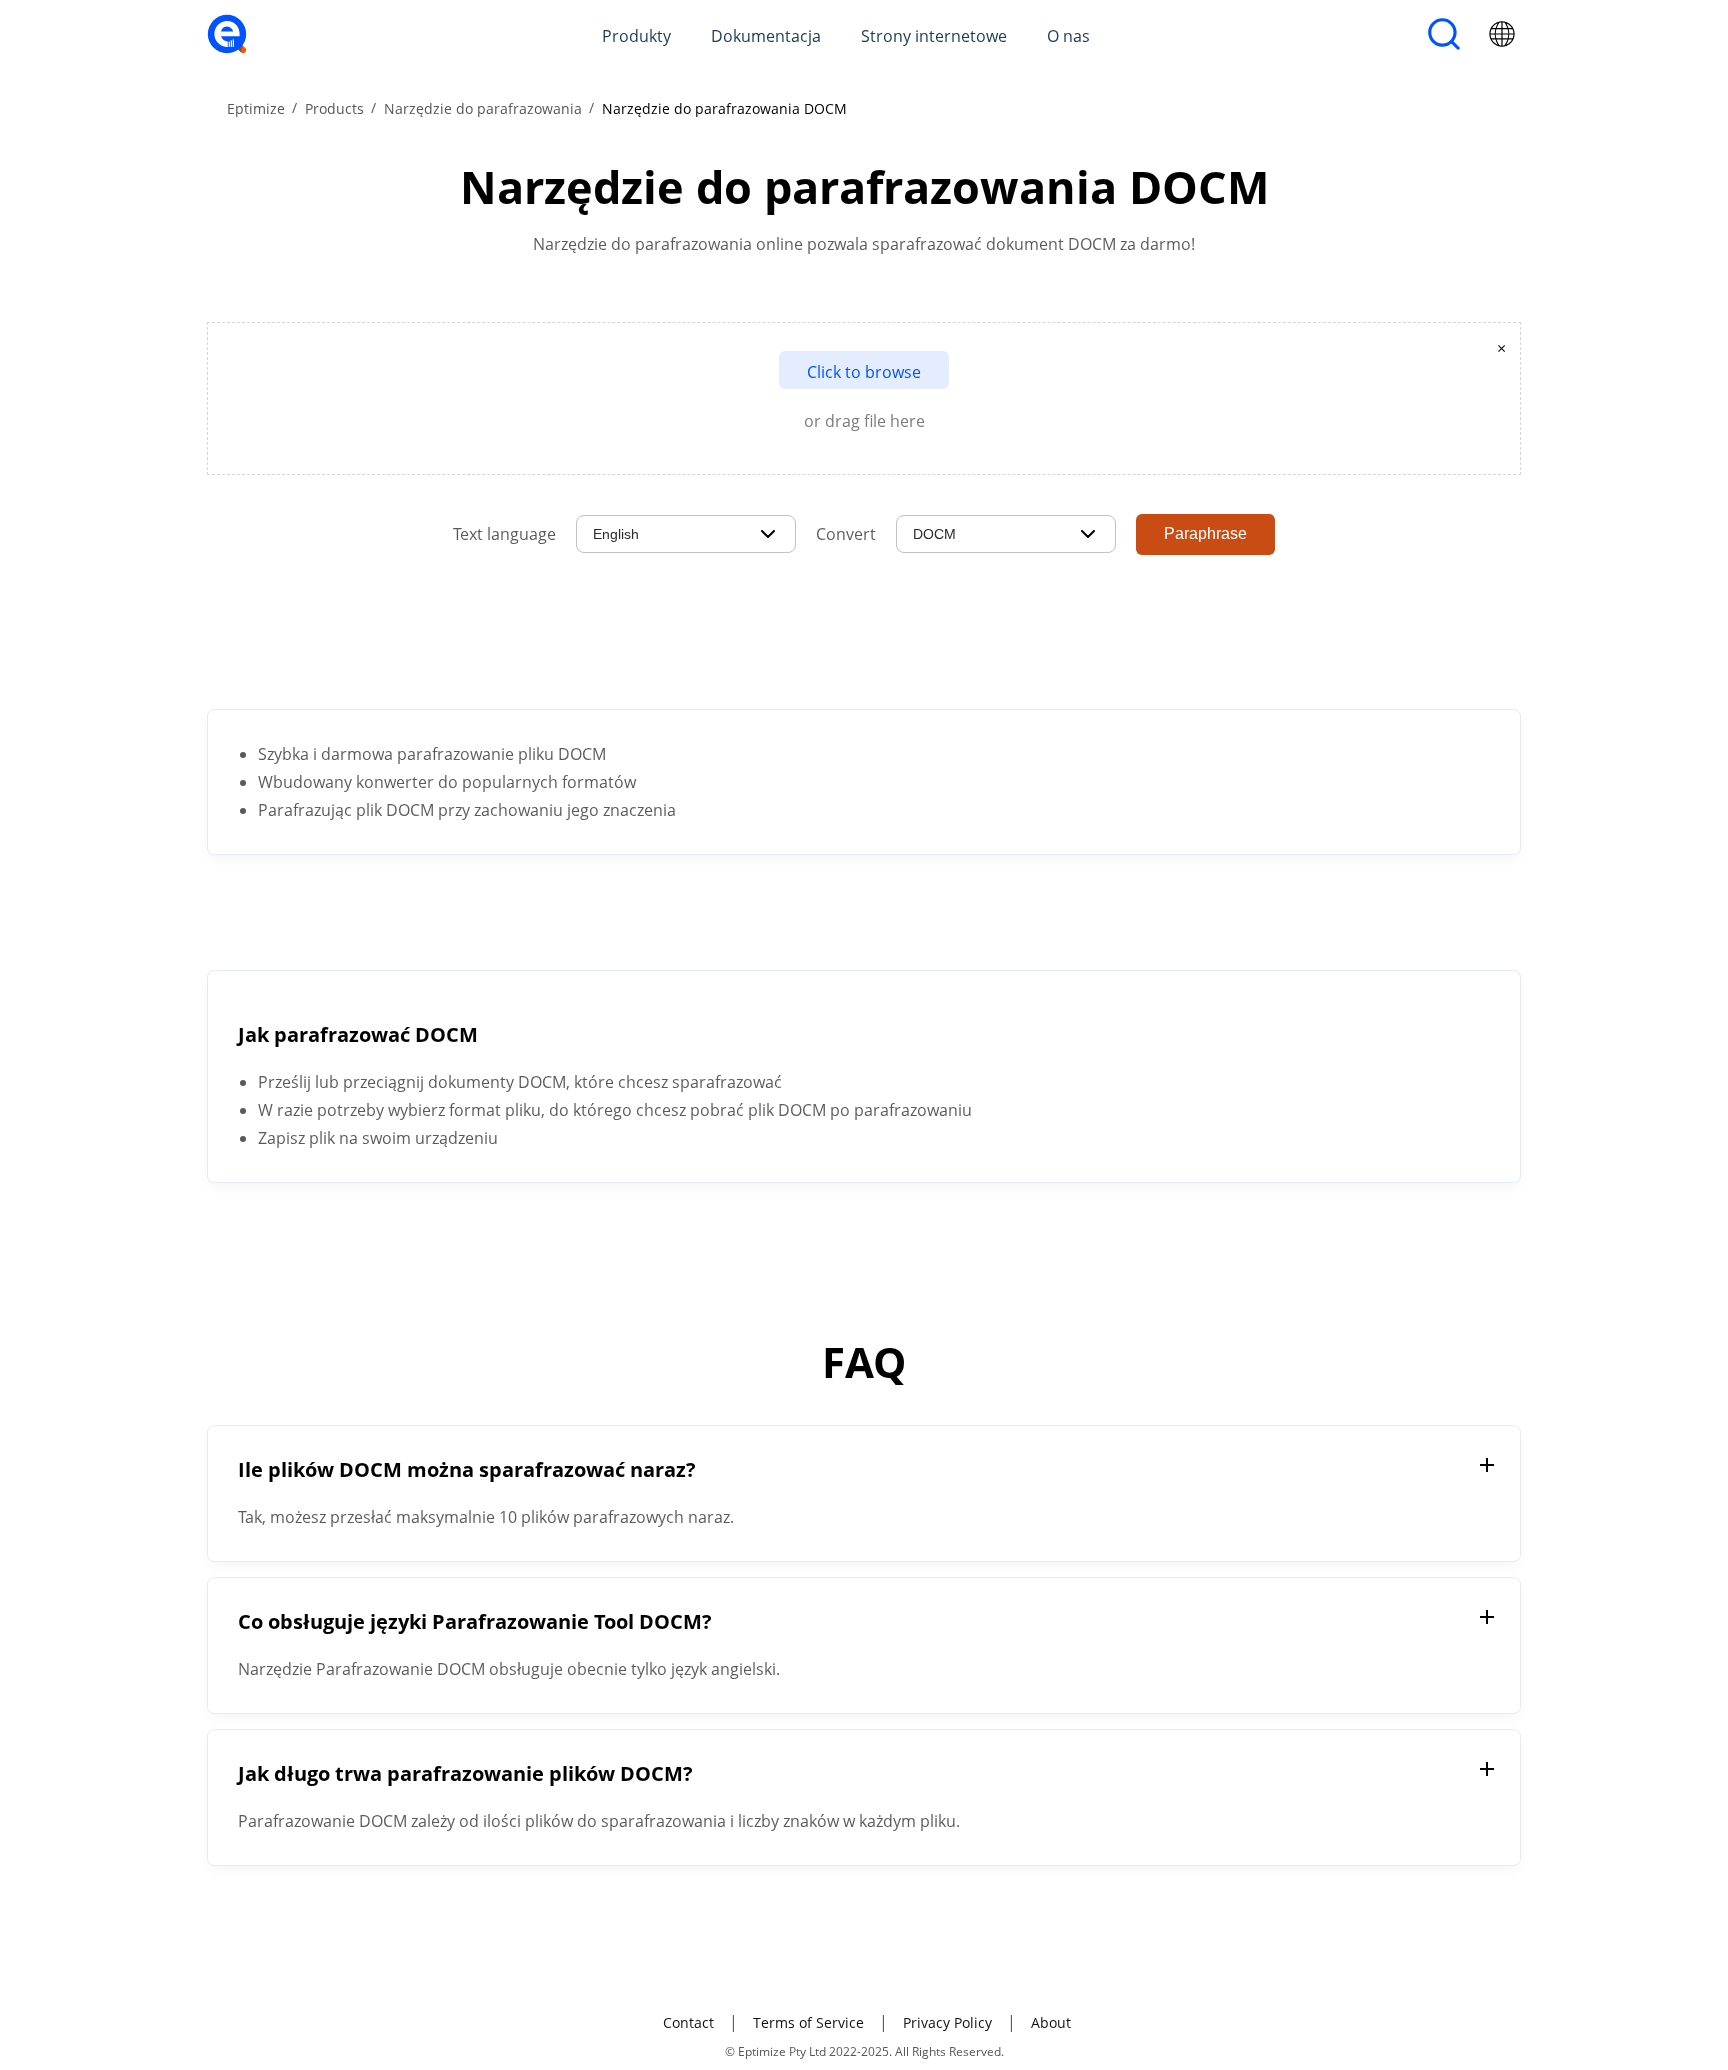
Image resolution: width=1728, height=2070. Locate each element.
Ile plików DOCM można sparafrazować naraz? (467, 1469)
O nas (1068, 36)
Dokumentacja (766, 36)
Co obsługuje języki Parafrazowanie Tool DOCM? (475, 1621)
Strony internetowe (934, 36)
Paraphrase (1205, 533)
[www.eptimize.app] (227, 48)
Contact (688, 2022)
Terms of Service (808, 2022)
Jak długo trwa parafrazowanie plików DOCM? (465, 1773)
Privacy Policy (947, 2022)
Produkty (636, 36)
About (1051, 2022)
